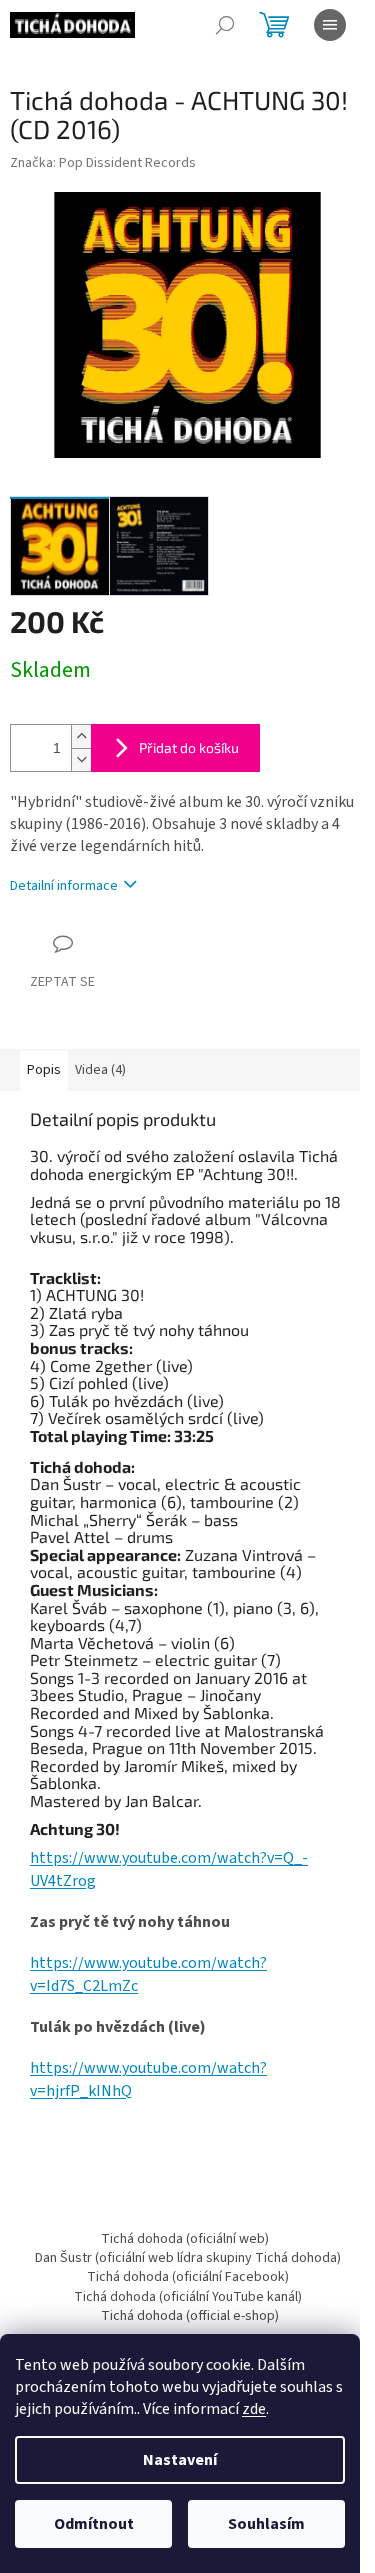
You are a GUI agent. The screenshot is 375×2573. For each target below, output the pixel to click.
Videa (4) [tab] (100, 1070)
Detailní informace (64, 886)
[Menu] (330, 25)
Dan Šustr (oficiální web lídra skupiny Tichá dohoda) (188, 2258)
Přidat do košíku (189, 747)
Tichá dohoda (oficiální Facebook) (188, 2277)
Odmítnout (94, 2524)
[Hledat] (225, 25)
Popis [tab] (44, 1070)
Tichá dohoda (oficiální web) (185, 2239)
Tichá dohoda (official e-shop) (190, 2316)
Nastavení (180, 2460)
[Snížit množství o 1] (81, 759)
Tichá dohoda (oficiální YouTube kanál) (188, 2297)
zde (254, 2409)
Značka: (103, 163)
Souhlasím (266, 2524)
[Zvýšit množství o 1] (81, 736)
